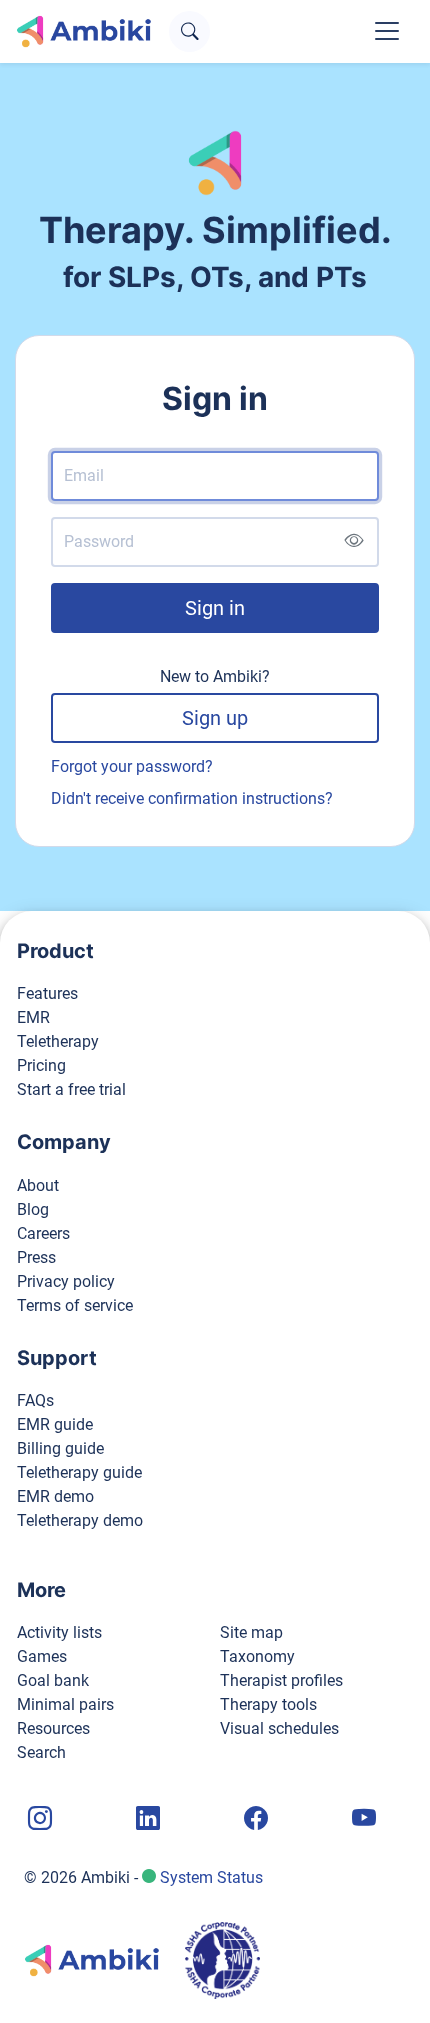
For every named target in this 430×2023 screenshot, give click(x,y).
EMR (33, 1017)
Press (36, 1257)
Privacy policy (66, 1281)
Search (41, 1752)
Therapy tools (268, 1704)
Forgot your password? (132, 766)
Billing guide (60, 1448)
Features (47, 993)
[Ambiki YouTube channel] (362, 1819)
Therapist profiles (281, 1680)
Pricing (41, 1065)
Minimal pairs (65, 1704)
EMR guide (55, 1424)
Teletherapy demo (80, 1520)
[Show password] (353, 541)
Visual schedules (279, 1728)
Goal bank (53, 1680)
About (38, 1185)
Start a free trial (71, 1089)
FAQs (35, 1400)
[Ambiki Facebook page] (254, 1819)
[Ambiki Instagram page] (38, 1819)
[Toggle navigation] (387, 31)
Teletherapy (58, 1041)
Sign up (215, 718)
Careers (43, 1233)
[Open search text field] (189, 31)
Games (42, 1656)
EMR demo (55, 1496)
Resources (53, 1728)
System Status (211, 1877)
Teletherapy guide (79, 1472)
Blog (33, 1209)
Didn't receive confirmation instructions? (192, 798)
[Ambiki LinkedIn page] (146, 1819)
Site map (251, 1632)
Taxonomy (257, 1656)
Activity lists (59, 1632)
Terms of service (75, 1305)
